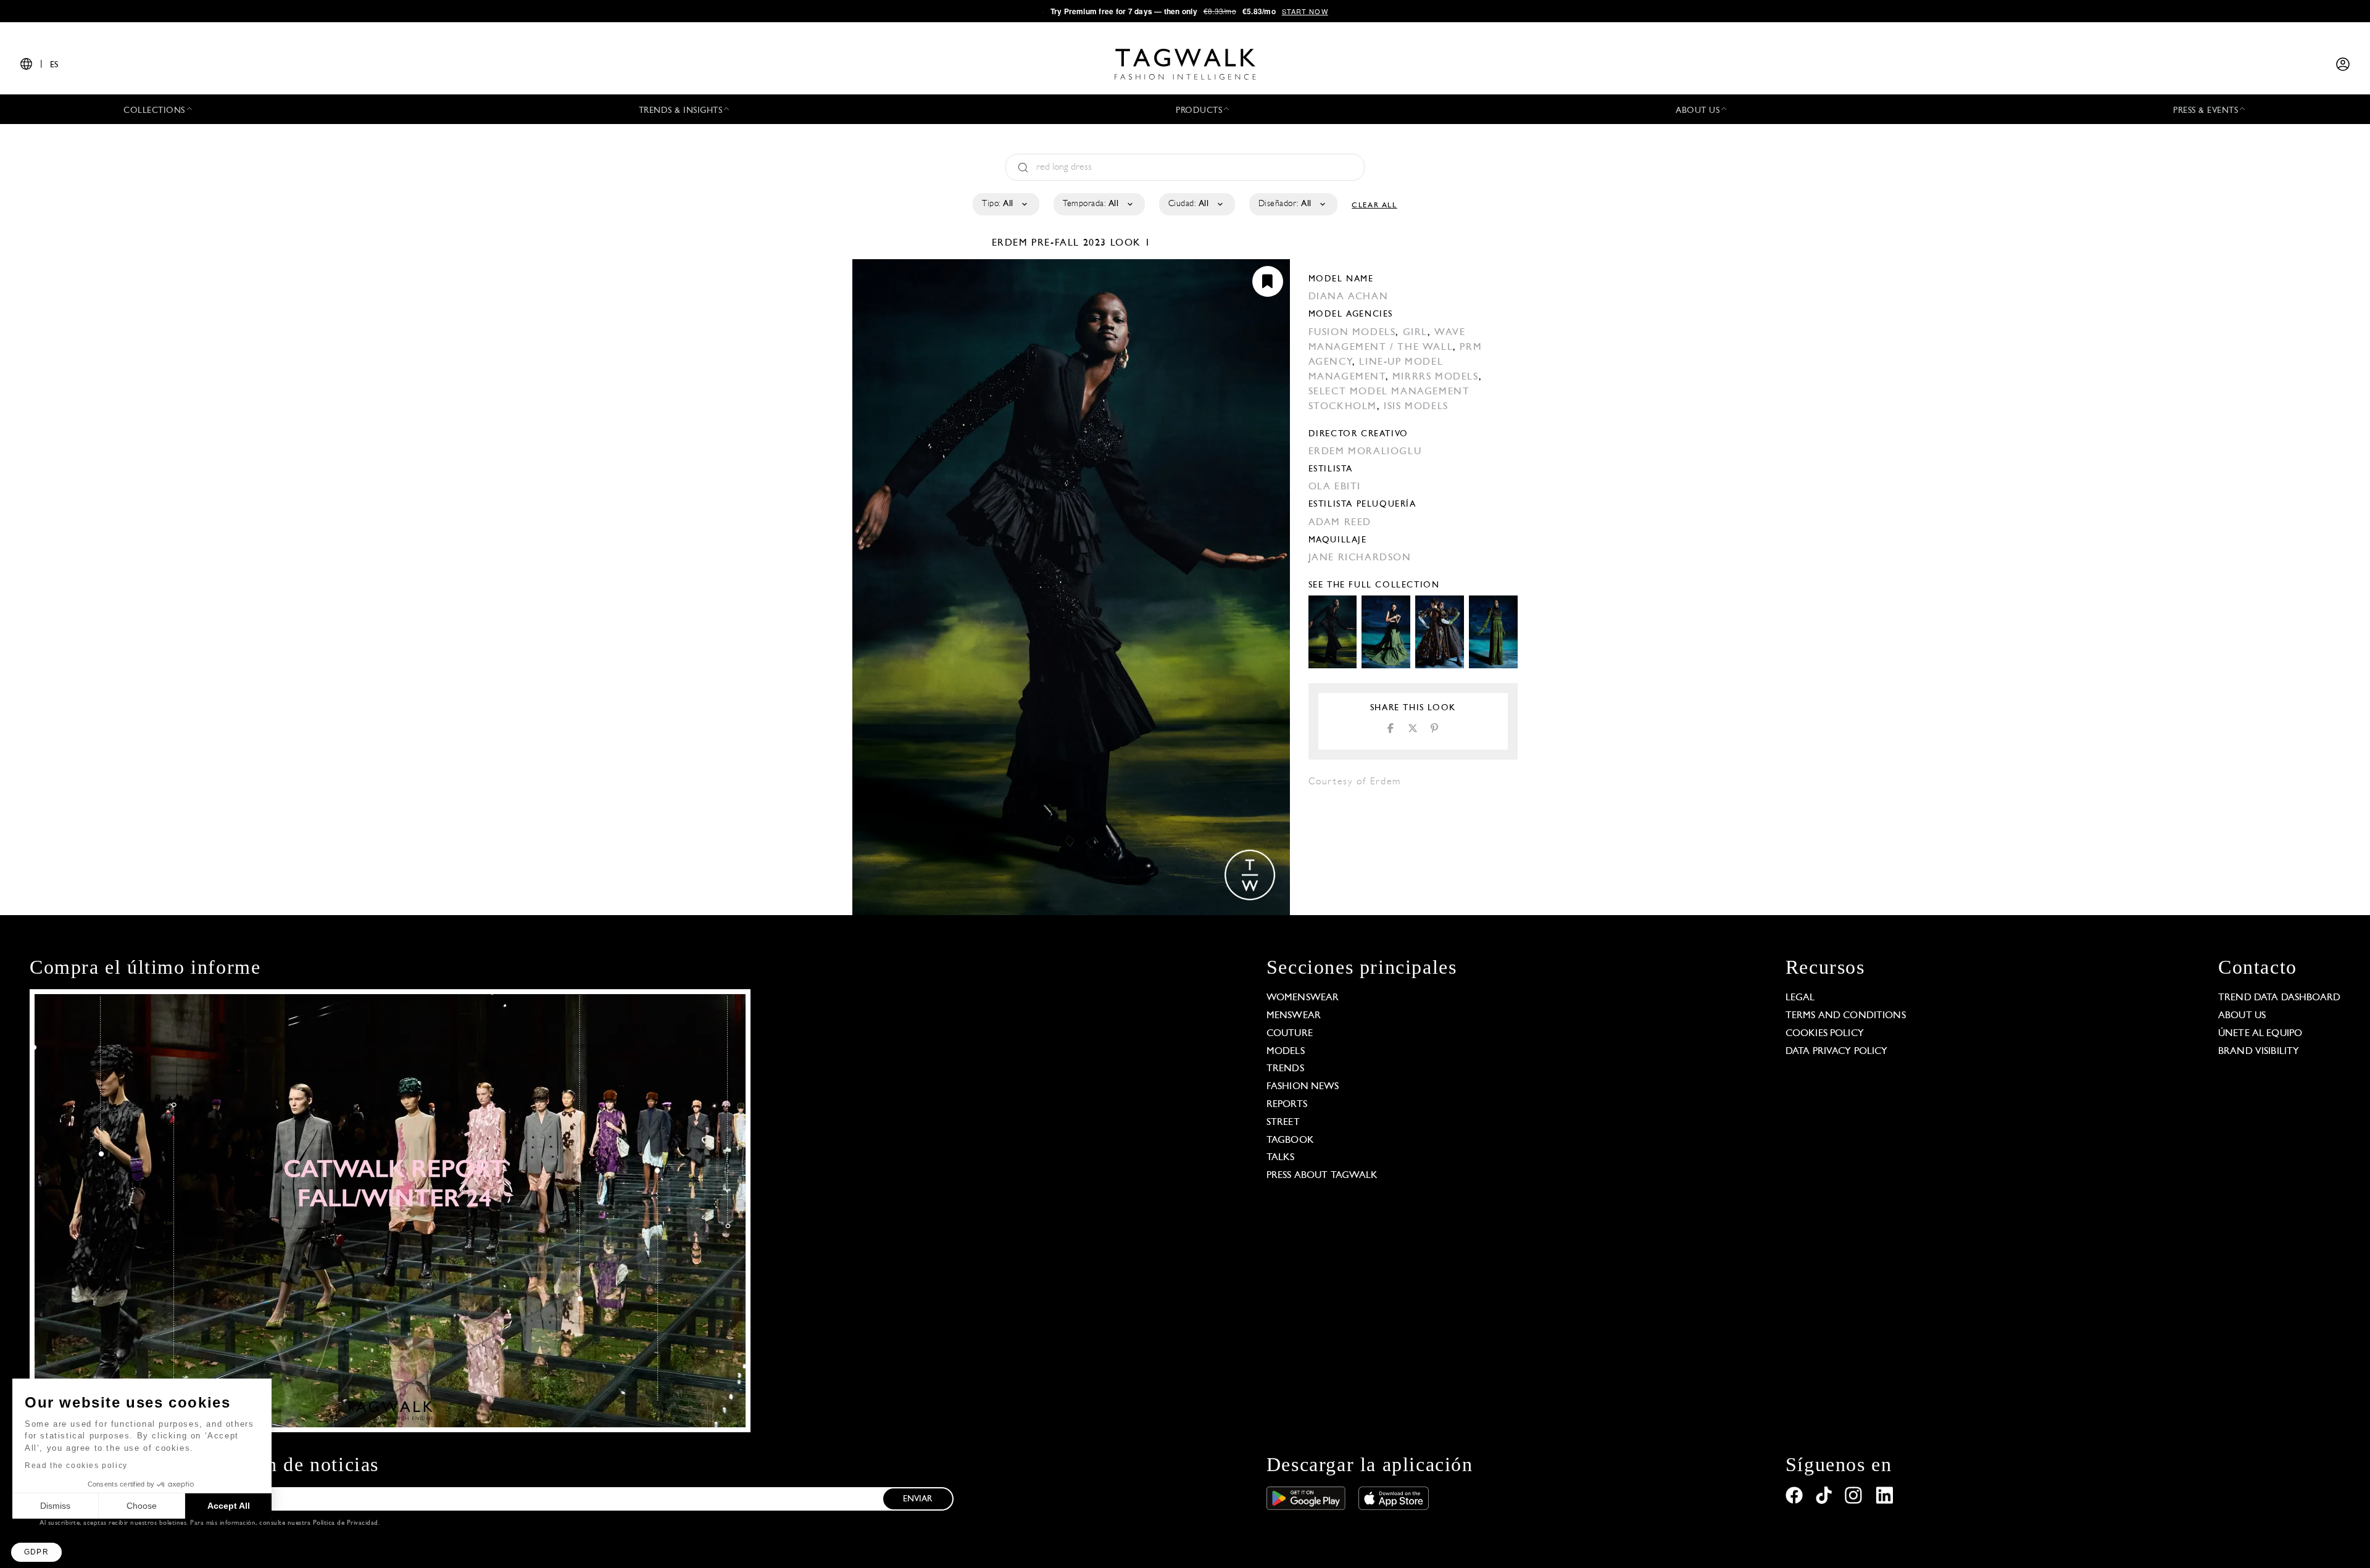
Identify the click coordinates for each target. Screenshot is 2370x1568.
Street (1283, 1122)
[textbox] (1005, 204)
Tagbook (1290, 1140)
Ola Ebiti (1335, 487)
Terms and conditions (1846, 1016)
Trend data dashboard (2279, 998)
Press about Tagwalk (1322, 1176)
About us (2242, 1016)
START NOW (1305, 11)
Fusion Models (1352, 333)
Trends (1285, 1069)
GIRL (1415, 333)
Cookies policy (1825, 1034)
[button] (36, 1552)
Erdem (1012, 243)
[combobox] (1005, 204)
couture (1290, 1034)
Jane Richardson (1360, 558)
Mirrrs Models (1436, 377)
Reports (1287, 1105)
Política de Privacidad (346, 1523)
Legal (1800, 998)
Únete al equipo (2260, 1034)
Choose (142, 1506)
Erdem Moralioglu (1365, 452)
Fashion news (1303, 1087)
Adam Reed (1340, 523)
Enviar (918, 1499)
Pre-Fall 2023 (1069, 243)
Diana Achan (1349, 297)
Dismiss (55, 1506)
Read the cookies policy (76, 1466)
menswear (1294, 1016)
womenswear (1303, 998)
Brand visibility (2259, 1052)
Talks (1281, 1158)
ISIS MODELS (1416, 407)
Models (1286, 1052)
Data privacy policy (1837, 1052)
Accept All (229, 1506)
